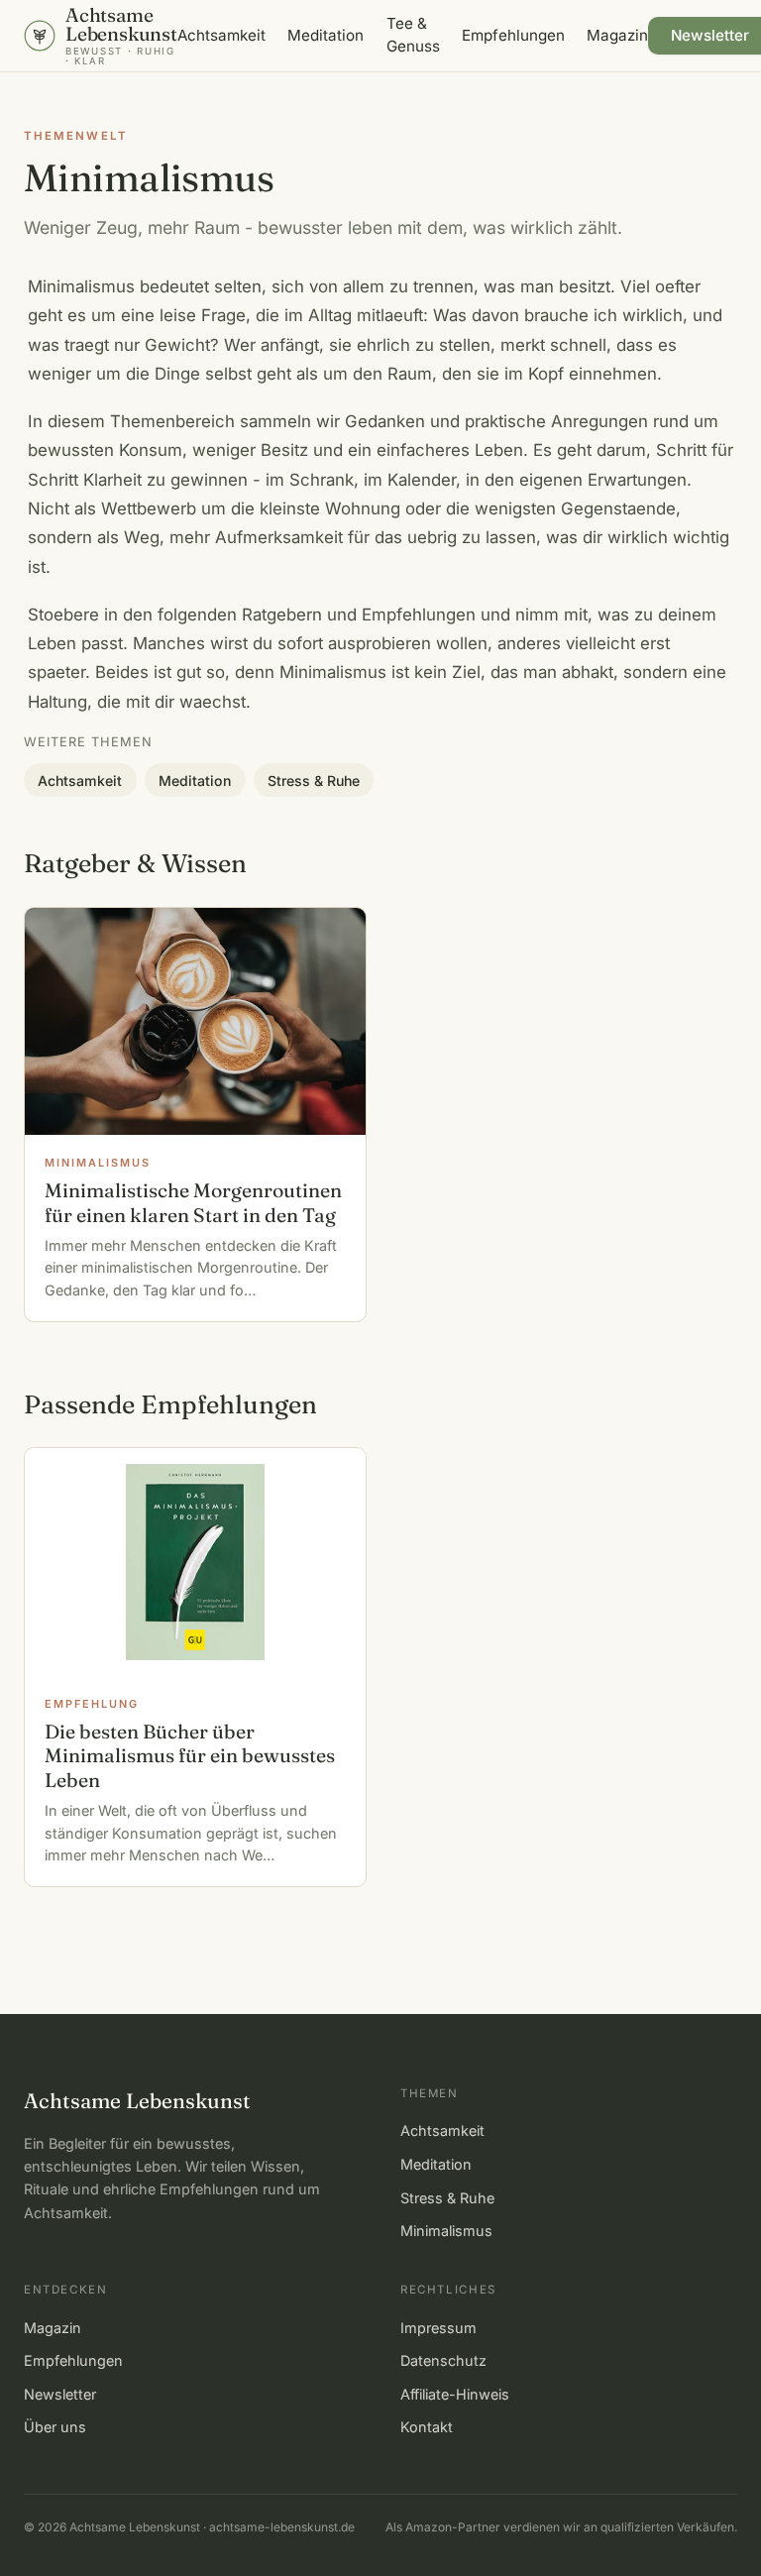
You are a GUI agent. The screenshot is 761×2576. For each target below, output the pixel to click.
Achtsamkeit (221, 35)
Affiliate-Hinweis (455, 2394)
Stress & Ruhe (314, 781)
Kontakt (427, 2427)
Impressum (438, 2328)
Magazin (617, 35)
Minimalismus (446, 2231)
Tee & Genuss (413, 35)
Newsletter (60, 2394)
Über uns (55, 2427)
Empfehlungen (513, 35)
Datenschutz (443, 2360)
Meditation (326, 35)
